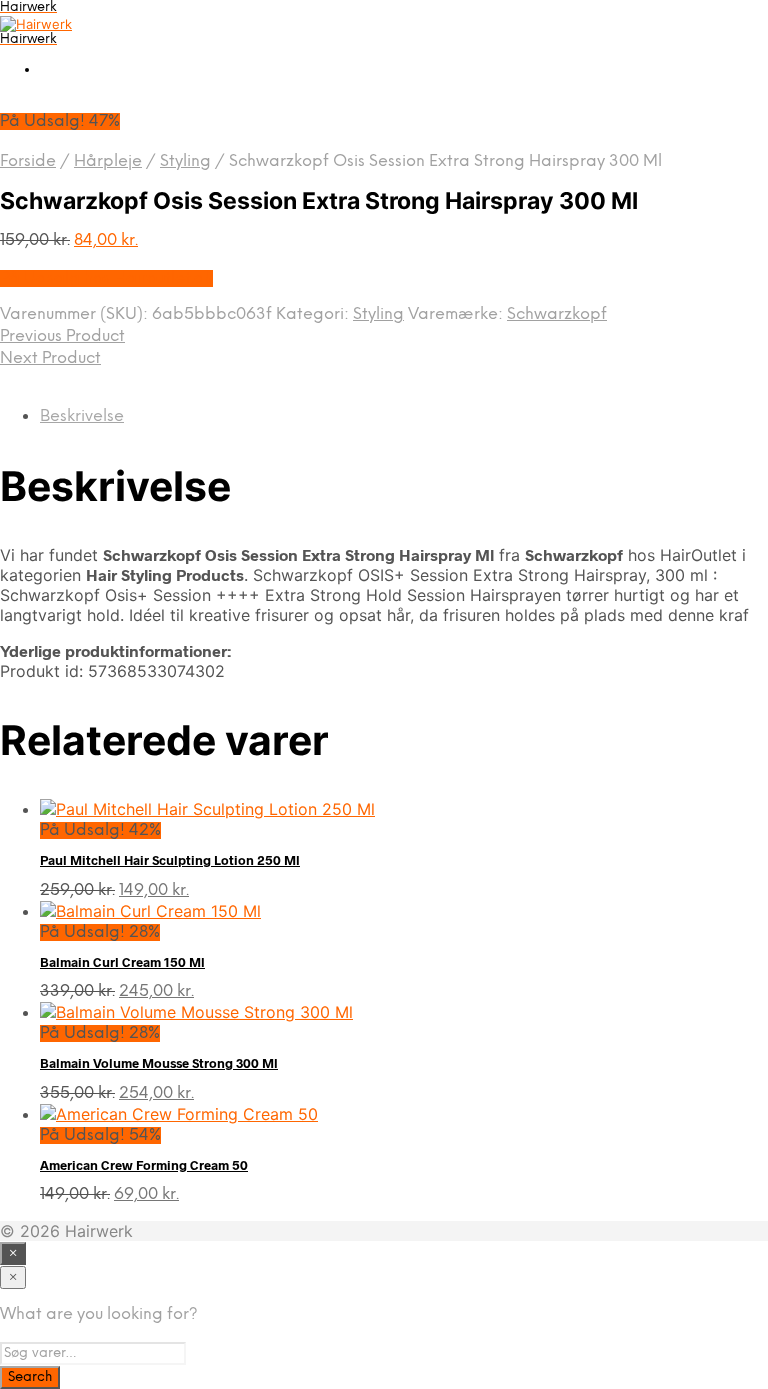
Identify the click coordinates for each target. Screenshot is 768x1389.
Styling (185, 161)
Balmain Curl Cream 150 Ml (122, 962)
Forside (28, 161)
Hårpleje (108, 161)
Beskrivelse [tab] (82, 416)
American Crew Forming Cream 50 (144, 1165)
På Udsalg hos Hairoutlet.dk (106, 278)
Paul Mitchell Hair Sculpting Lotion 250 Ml (170, 860)
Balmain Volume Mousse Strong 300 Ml (159, 1063)
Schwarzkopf (557, 314)
